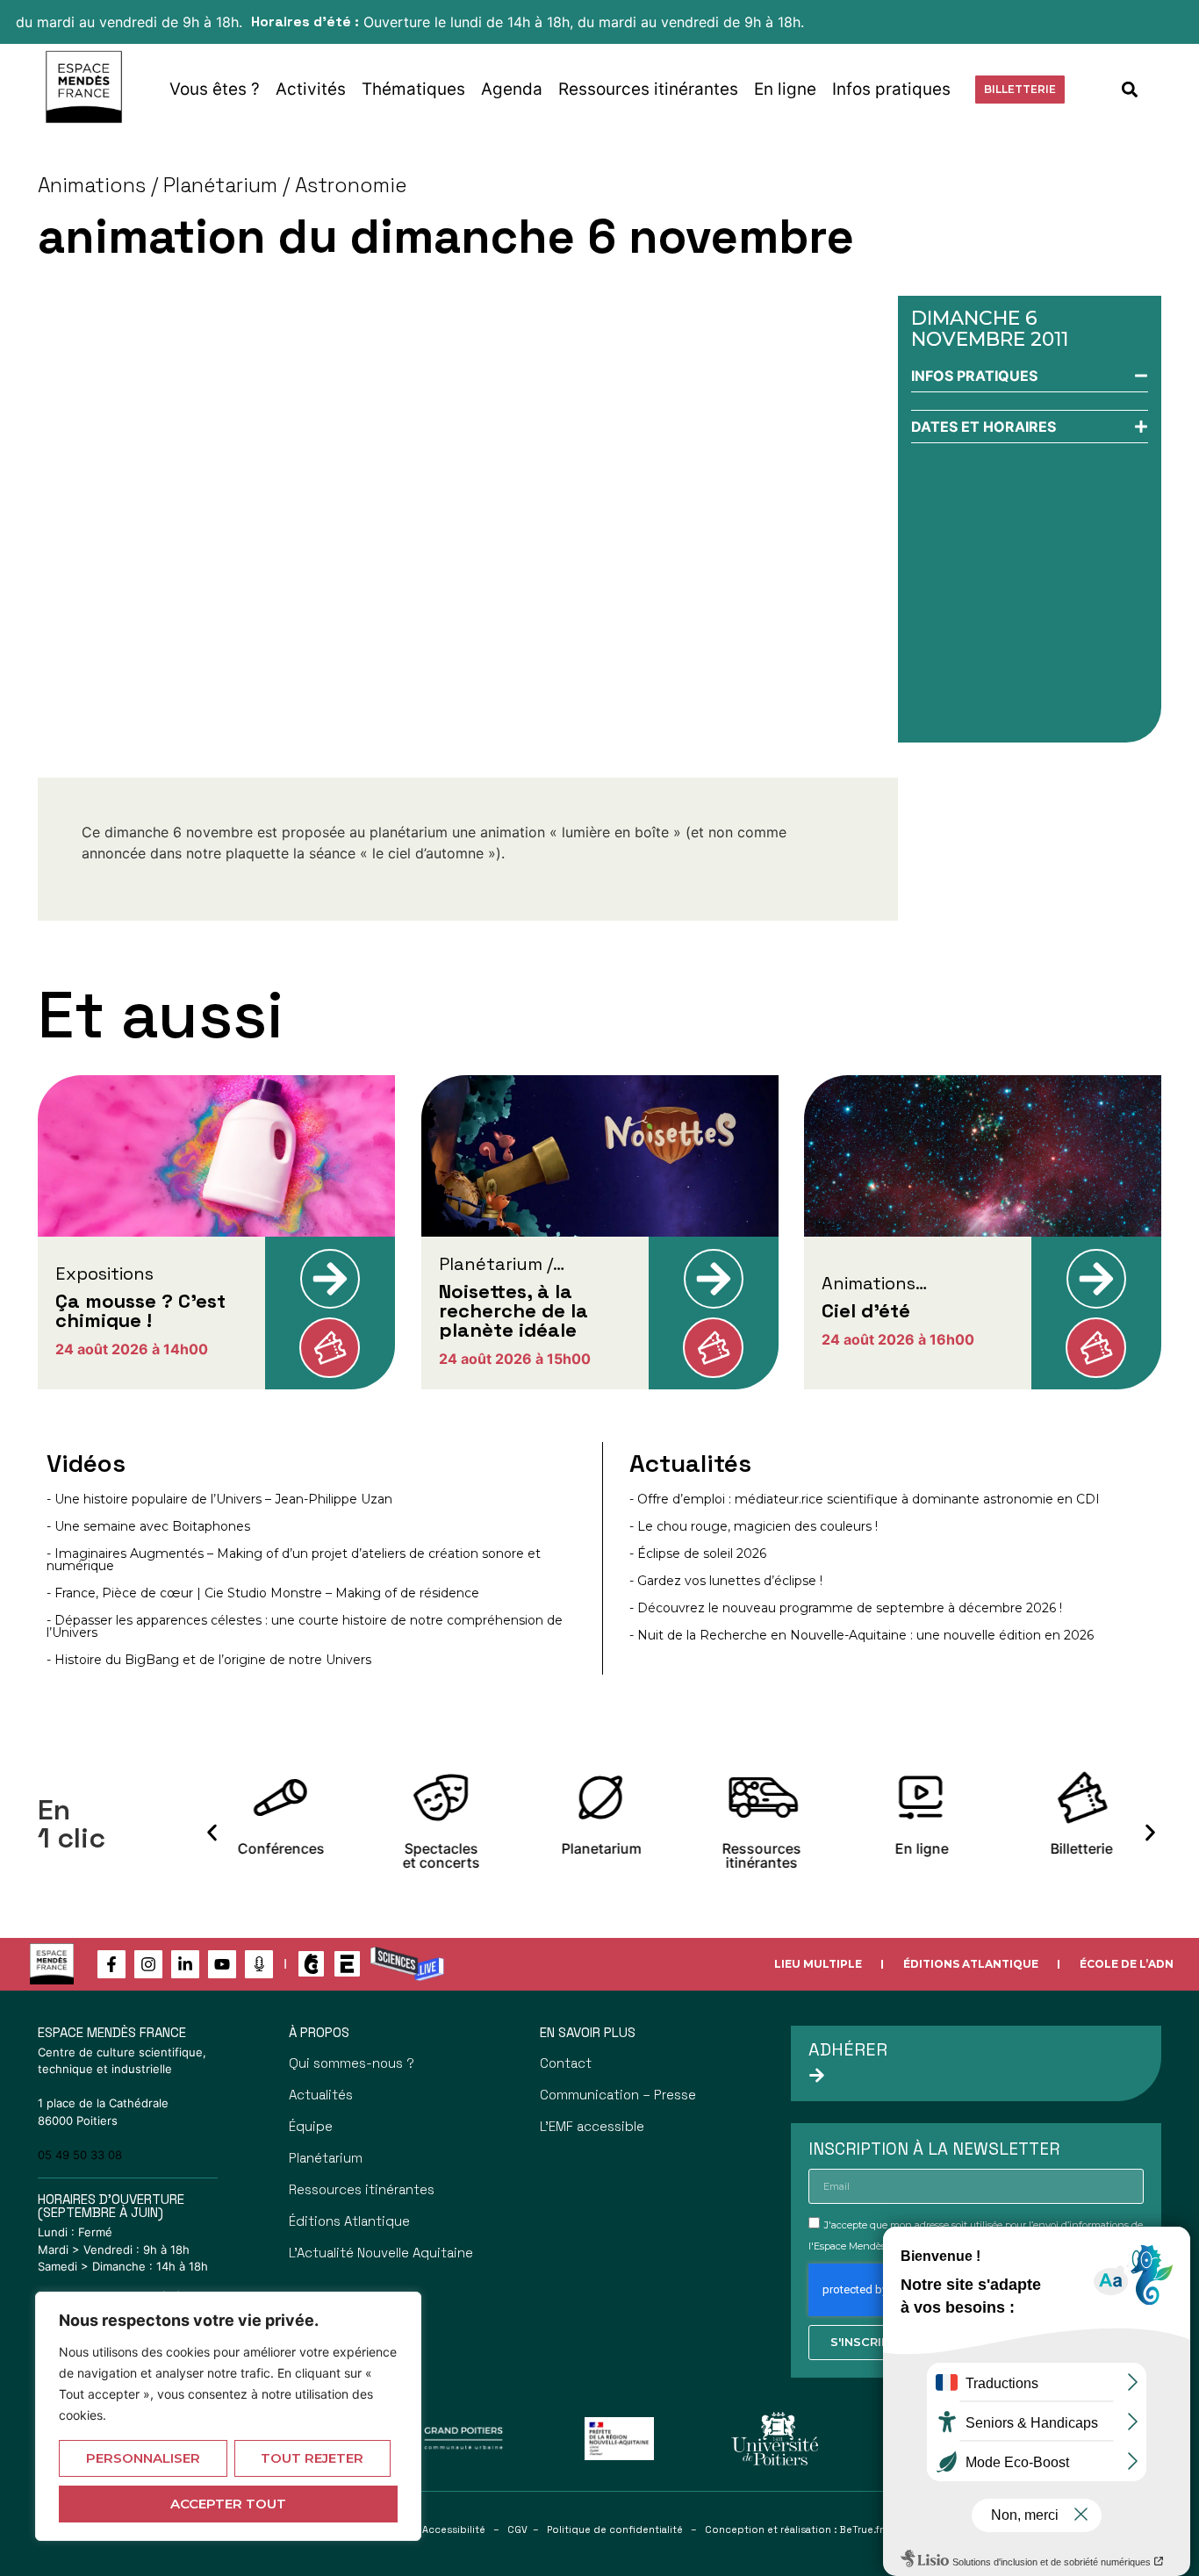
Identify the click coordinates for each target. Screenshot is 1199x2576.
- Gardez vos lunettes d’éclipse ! (726, 1581)
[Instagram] (148, 1964)
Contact (566, 2063)
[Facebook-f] (111, 1964)
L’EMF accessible (592, 2126)
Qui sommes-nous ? (352, 2063)
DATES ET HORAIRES (984, 427)
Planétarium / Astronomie (285, 185)
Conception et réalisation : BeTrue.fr (794, 2529)
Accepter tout (228, 2504)
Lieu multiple (818, 1964)
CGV (517, 2529)
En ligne (785, 89)
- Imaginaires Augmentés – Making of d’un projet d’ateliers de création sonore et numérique (294, 1560)
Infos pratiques (891, 89)
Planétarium (326, 2158)
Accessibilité (454, 2529)
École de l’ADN (1127, 1964)
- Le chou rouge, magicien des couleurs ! (754, 1526)
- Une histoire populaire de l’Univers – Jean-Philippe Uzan (219, 1499)
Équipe (311, 2126)
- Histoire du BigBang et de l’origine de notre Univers (209, 1660)
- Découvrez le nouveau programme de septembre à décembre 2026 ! (846, 1608)
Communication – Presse (618, 2095)
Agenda (512, 89)
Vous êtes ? (215, 89)
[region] (228, 2416)
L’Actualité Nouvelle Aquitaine (381, 2253)
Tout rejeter (312, 2458)
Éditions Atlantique (971, 1964)
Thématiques (413, 89)
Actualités (321, 2095)
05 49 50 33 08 (80, 2155)
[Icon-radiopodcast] (259, 1964)
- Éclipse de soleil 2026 (698, 1553)
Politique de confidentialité (615, 2529)
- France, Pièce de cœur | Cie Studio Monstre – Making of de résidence (263, 1593)
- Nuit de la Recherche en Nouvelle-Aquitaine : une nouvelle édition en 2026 (862, 1635)
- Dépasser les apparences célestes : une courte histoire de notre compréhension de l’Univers (305, 1626)
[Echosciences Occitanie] (347, 1964)
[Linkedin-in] (185, 1964)
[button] (1130, 89)
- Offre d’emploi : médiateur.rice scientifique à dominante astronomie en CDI (865, 1499)
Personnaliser (143, 2458)
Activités (311, 89)
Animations (92, 185)
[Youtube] (222, 1964)
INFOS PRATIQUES (974, 376)
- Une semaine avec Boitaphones (148, 1526)
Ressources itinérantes (648, 89)
